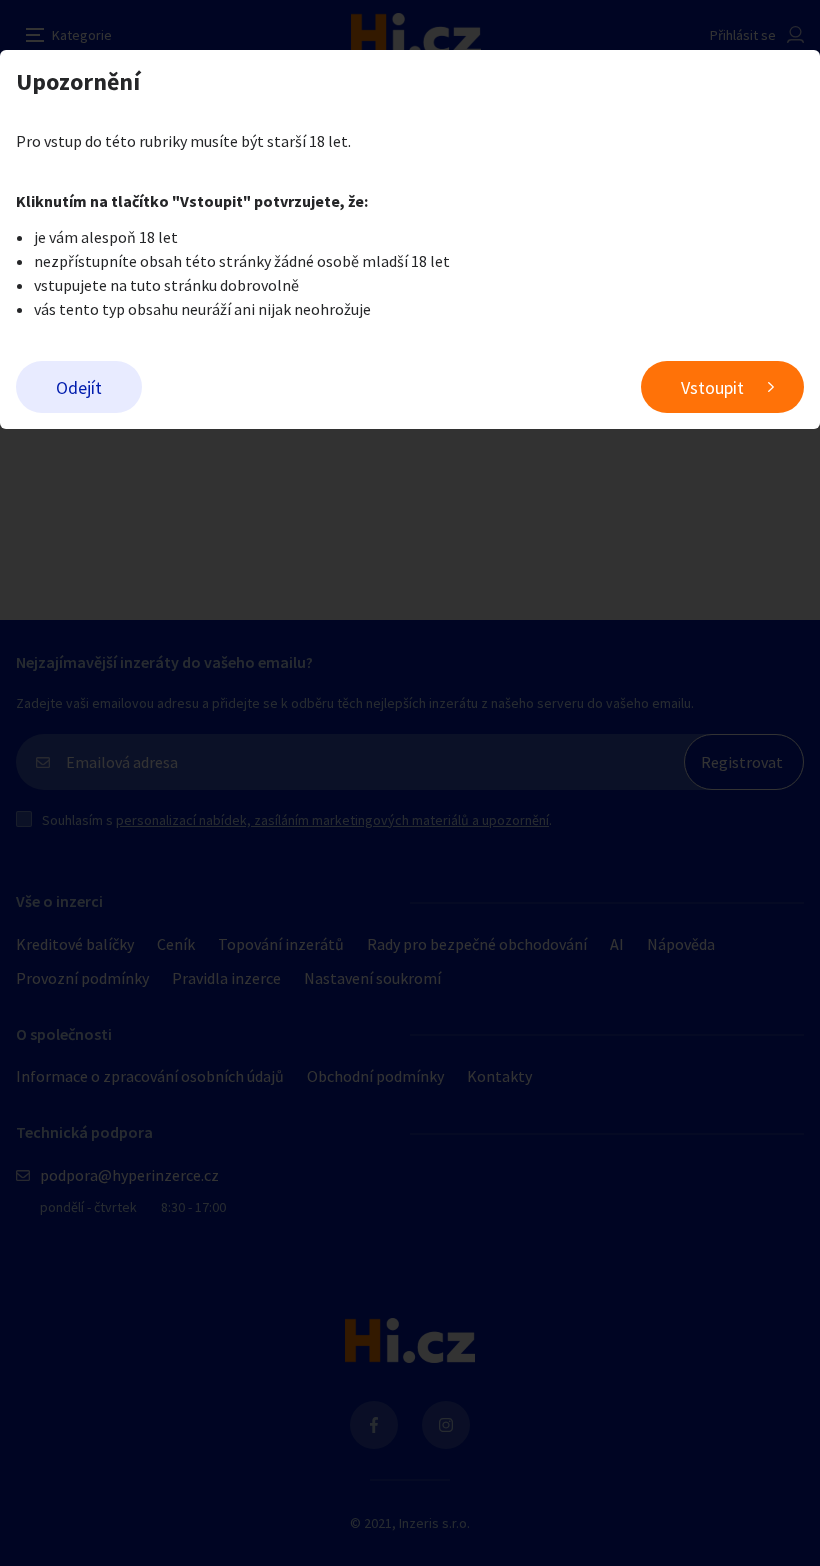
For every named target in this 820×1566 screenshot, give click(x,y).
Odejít (79, 387)
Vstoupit (712, 387)
